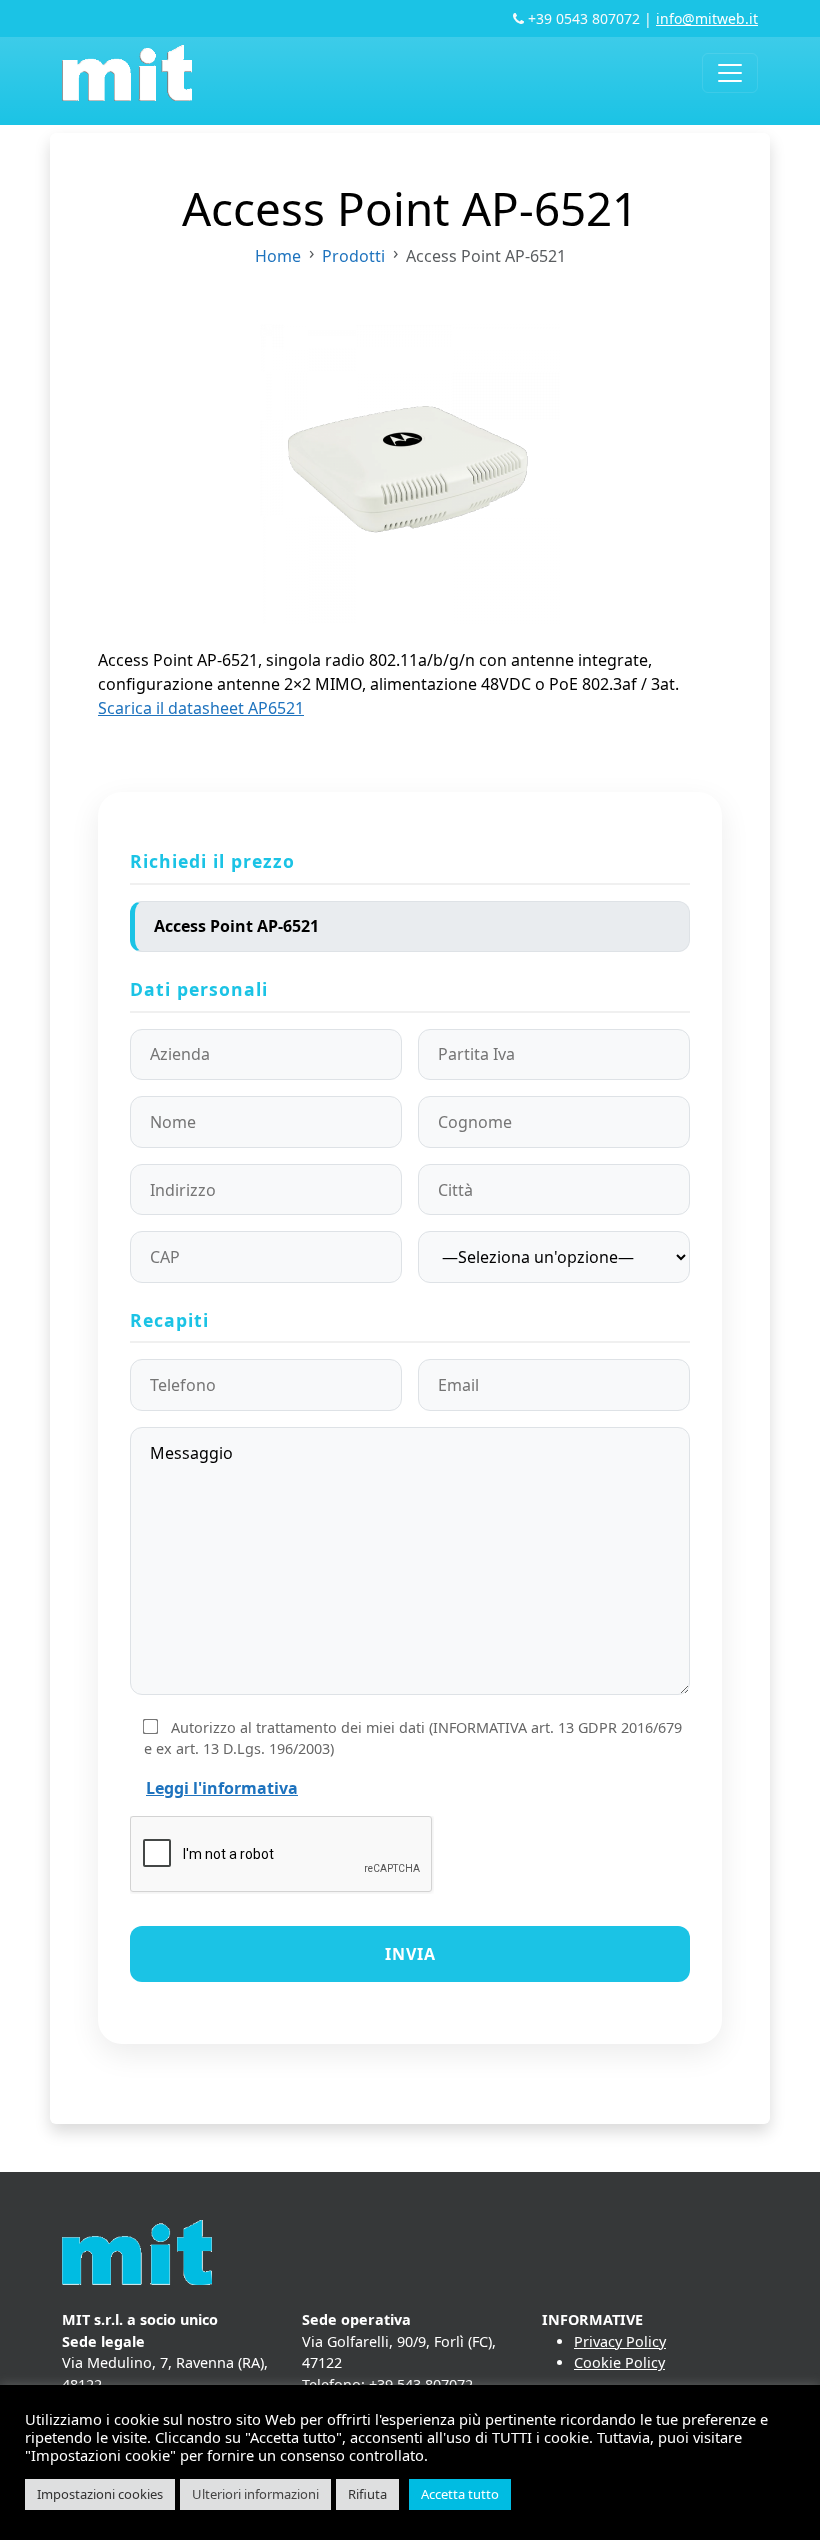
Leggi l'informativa (222, 1788)
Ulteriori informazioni (255, 2494)
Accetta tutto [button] (460, 2494)
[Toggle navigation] (730, 73)
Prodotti (353, 256)
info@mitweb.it (707, 18)
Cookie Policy (619, 2362)
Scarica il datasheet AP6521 (201, 708)
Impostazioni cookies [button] (100, 2494)
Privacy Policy (620, 2341)
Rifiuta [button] (367, 2494)
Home (278, 256)
